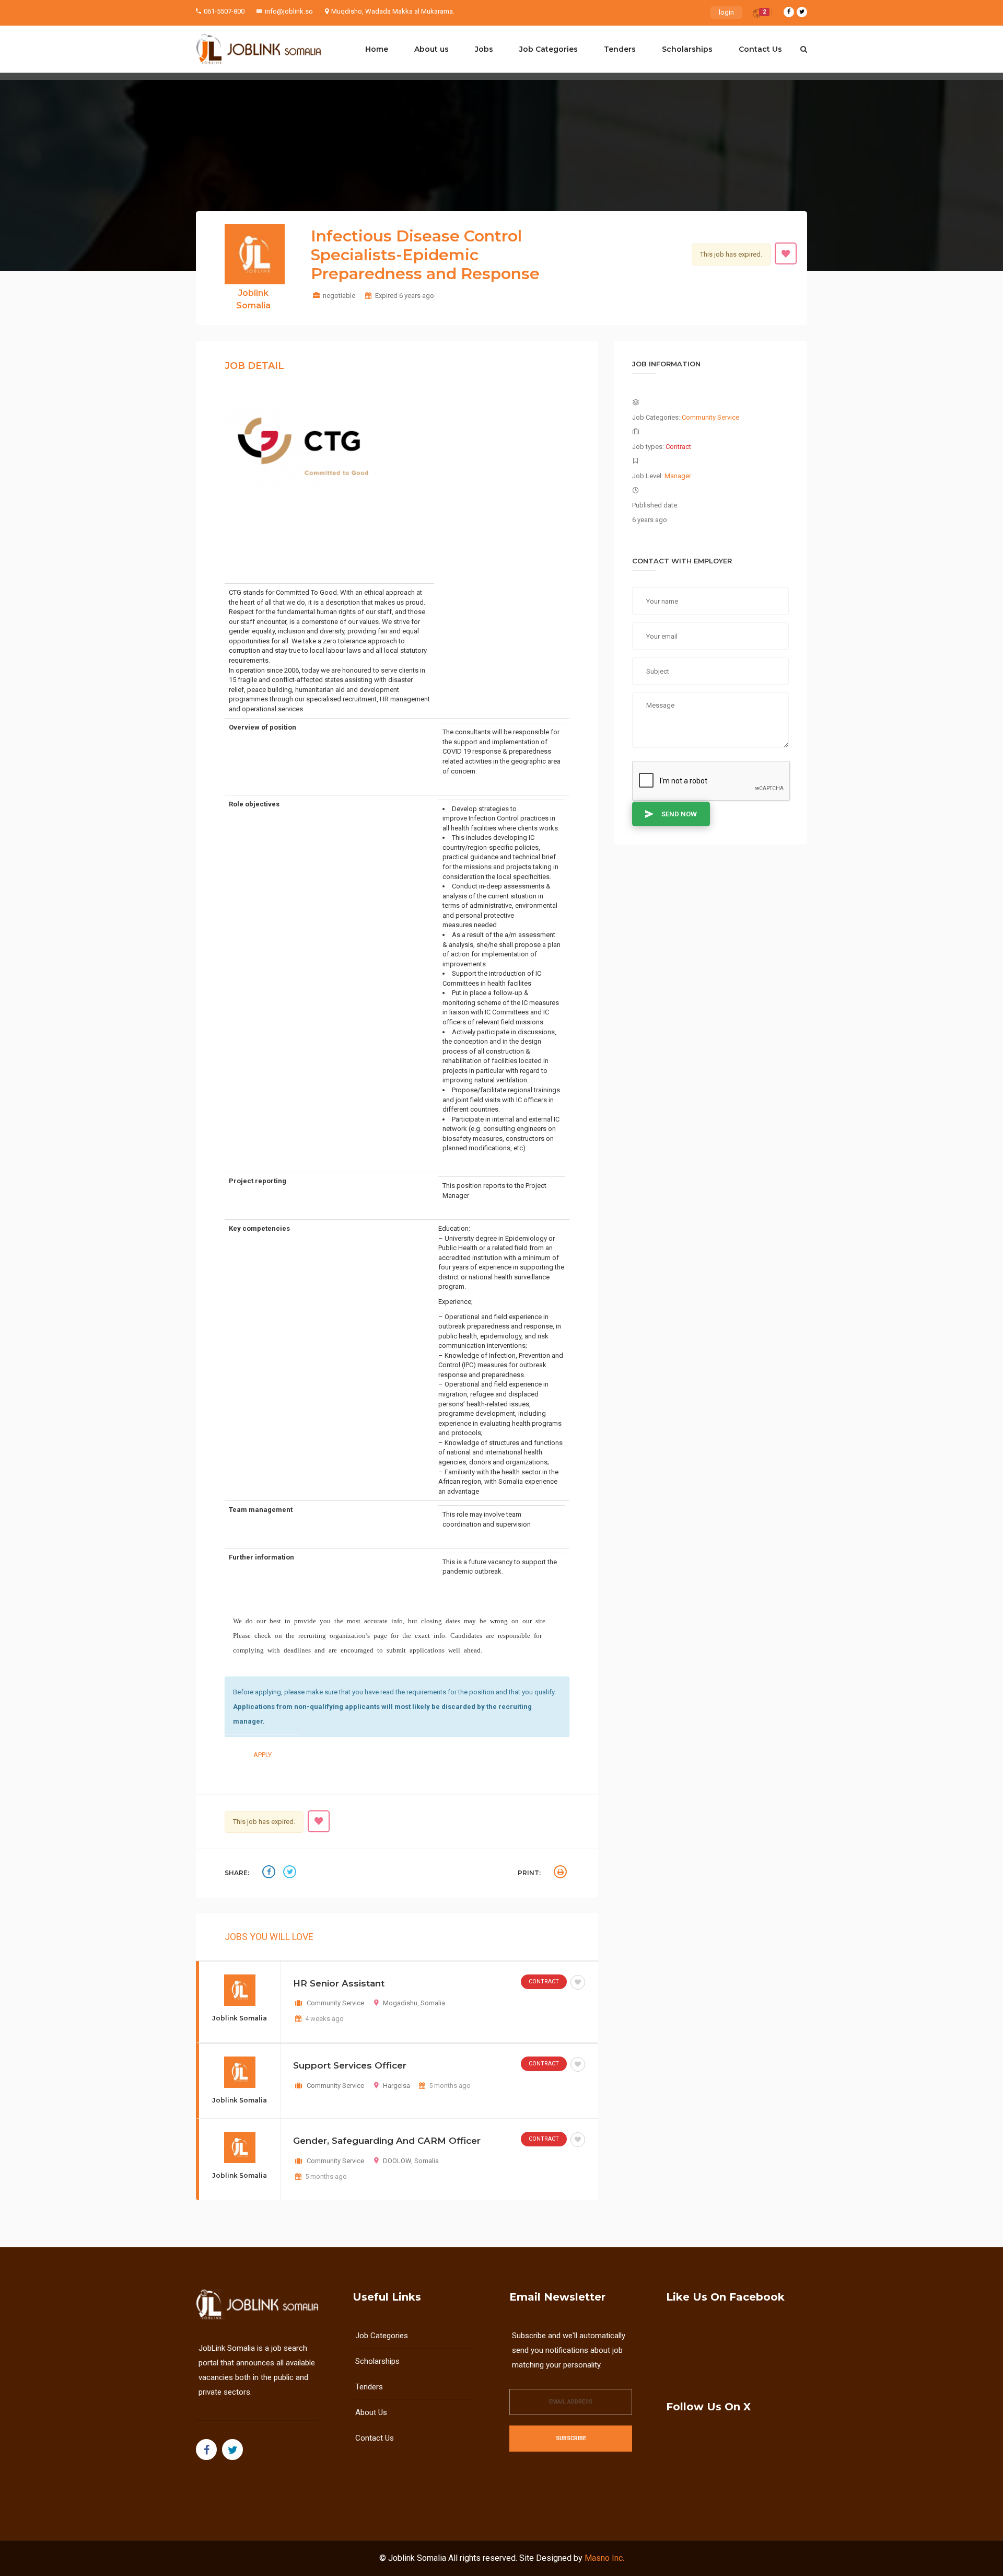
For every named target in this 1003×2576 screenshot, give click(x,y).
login (726, 12)
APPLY (263, 1755)
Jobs (484, 49)
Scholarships (687, 49)
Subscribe (571, 2438)
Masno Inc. (604, 2558)
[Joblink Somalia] (259, 49)
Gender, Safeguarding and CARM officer (387, 2141)
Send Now (679, 814)
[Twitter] (802, 12)
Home (377, 49)
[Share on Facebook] (270, 1873)
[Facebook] (789, 12)
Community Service (335, 2003)
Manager (678, 476)
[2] (757, 15)
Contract (544, 1982)
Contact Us (760, 49)
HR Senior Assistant (339, 1983)
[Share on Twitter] (291, 1873)
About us (431, 49)
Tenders (620, 49)
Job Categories (549, 49)
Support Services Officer (350, 2065)
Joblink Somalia (417, 2558)
